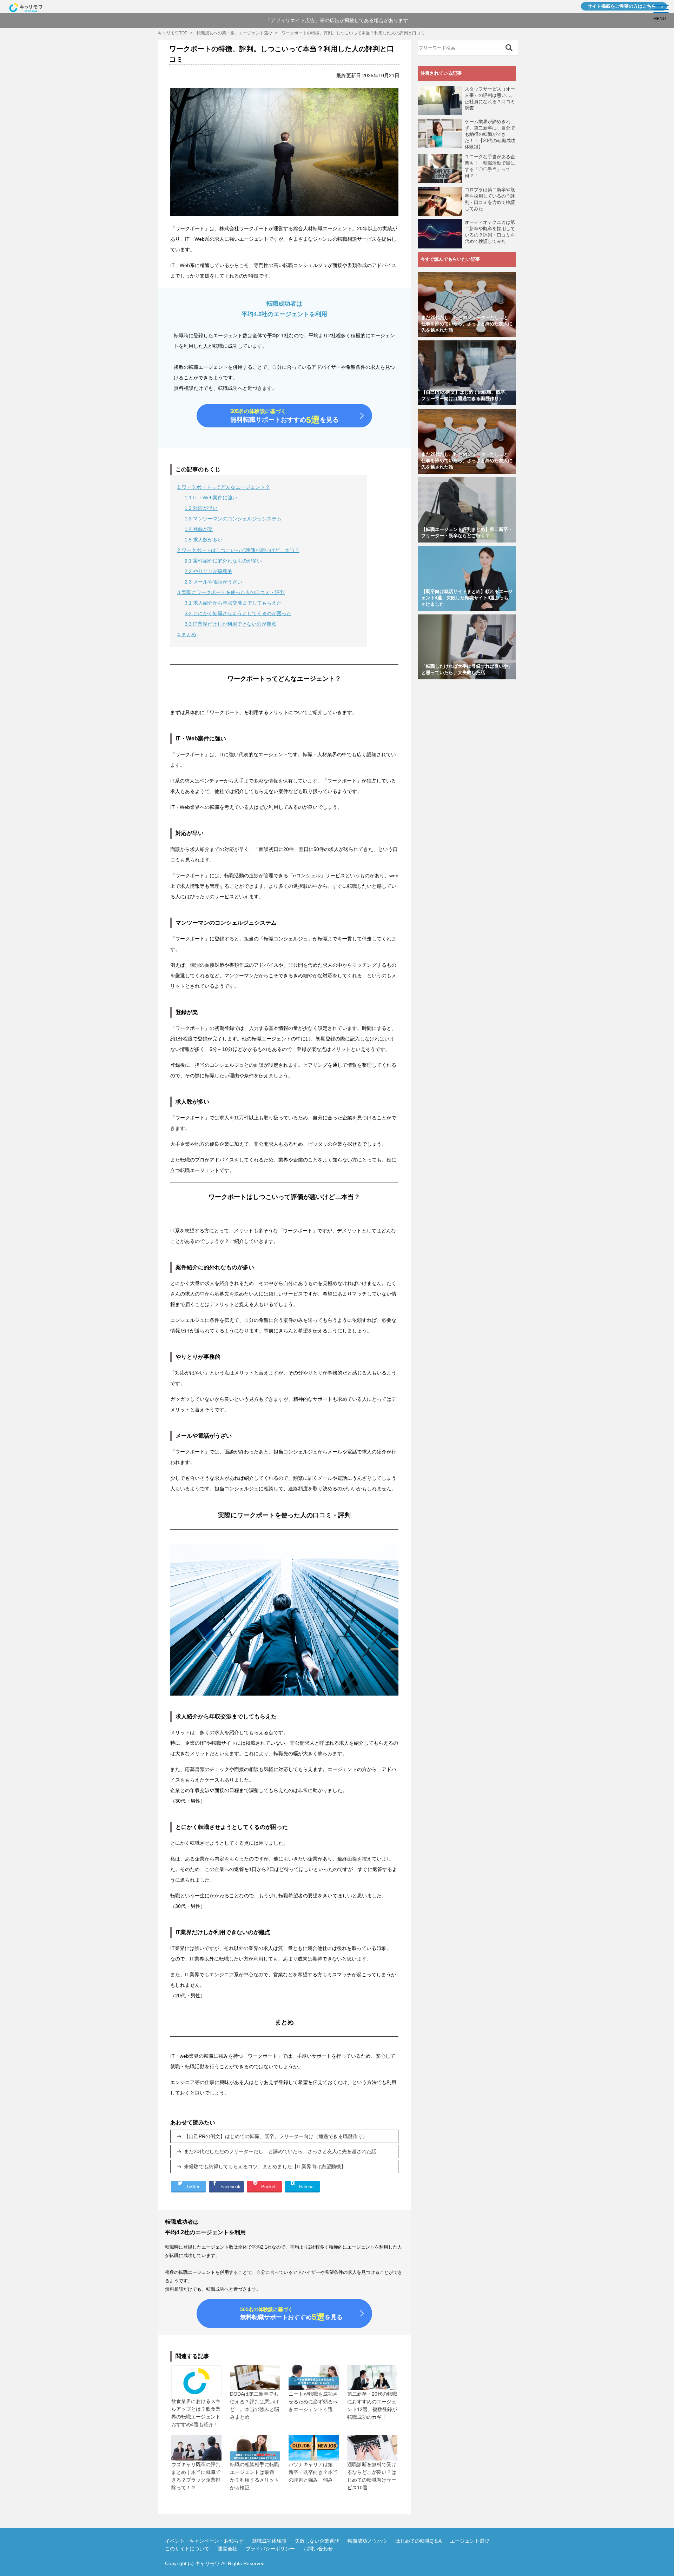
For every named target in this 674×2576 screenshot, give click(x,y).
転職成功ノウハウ (367, 2541)
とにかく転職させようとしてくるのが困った (238, 613)
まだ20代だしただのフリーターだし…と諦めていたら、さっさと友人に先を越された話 (280, 2151)
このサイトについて (187, 2549)
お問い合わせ (318, 2549)
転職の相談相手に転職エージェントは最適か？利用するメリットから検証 (255, 2476)
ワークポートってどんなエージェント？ (224, 487)
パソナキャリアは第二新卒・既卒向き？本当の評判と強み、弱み (313, 2472)
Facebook (230, 2187)
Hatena (306, 2187)
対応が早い (201, 508)
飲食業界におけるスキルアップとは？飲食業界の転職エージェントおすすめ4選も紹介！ (196, 2413)
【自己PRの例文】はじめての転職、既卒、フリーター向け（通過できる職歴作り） (276, 2136)
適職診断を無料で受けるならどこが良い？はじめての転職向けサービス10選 (372, 2476)
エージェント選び (470, 2541)
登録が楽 (199, 529)
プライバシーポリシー (270, 2549)
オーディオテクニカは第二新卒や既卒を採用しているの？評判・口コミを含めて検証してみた (490, 232)
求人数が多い (204, 540)
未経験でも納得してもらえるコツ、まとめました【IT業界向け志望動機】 (265, 2166)
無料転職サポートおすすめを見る (285, 417)
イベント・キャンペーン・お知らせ (204, 2541)
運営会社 (227, 2549)
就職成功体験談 (269, 2541)
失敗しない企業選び (317, 2541)
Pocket (268, 2187)
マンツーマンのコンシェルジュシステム (233, 519)
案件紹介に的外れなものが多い (223, 561)
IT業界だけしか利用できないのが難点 (230, 624)
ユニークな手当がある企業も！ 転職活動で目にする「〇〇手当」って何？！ (490, 166)
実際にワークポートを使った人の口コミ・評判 (231, 592)
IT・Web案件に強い (211, 498)
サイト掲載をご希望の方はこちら (622, 6)
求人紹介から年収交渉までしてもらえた (233, 603)
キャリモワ (207, 2563)
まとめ (187, 634)
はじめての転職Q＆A (418, 2541)
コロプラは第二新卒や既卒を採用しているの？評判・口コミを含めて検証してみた (490, 199)
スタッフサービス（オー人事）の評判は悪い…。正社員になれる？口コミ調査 (490, 98)
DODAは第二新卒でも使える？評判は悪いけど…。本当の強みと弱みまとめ (255, 2405)
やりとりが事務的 (209, 571)
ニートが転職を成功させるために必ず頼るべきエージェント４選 (313, 2402)
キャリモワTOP (173, 33)
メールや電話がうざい (213, 582)
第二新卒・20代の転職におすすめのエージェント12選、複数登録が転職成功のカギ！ (372, 2405)
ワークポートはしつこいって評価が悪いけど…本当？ (238, 550)
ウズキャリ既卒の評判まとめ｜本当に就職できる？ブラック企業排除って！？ (196, 2476)
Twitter (193, 2187)
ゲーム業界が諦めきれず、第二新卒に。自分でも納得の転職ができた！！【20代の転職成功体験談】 (490, 134)
